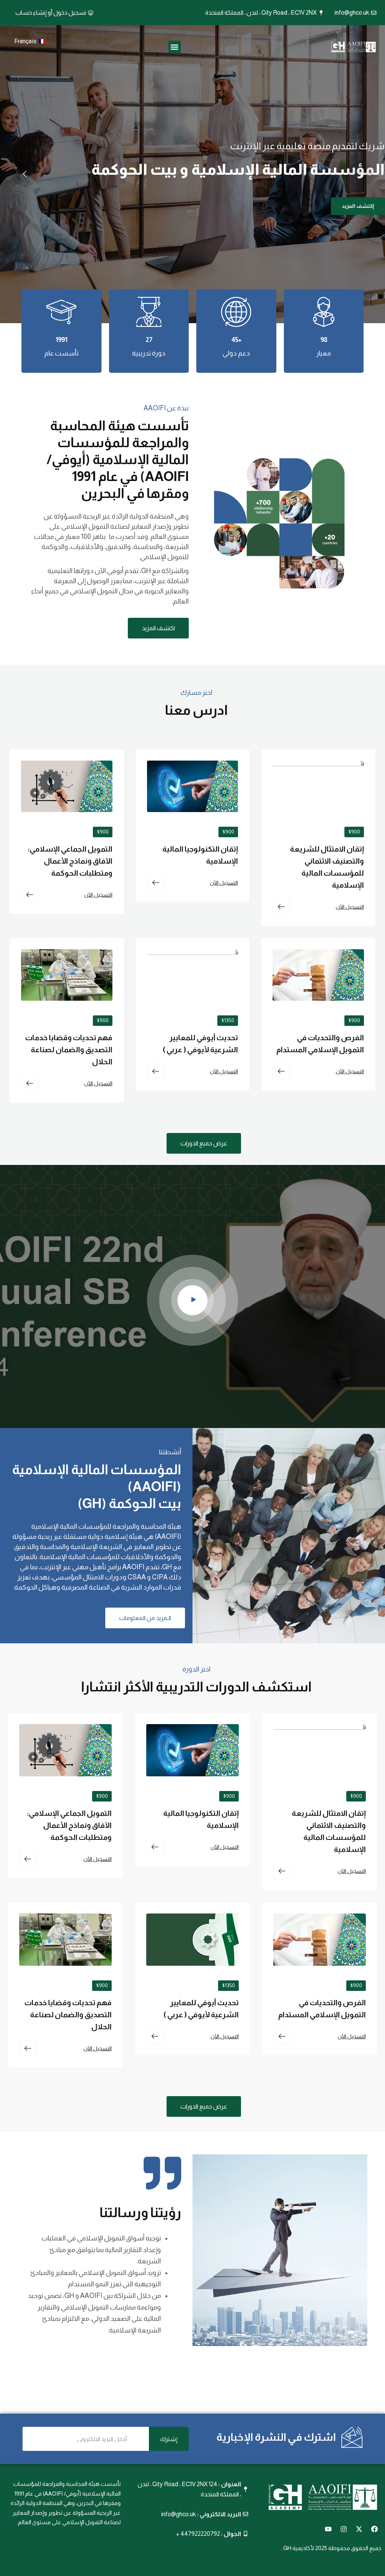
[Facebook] (374, 2529)
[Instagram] (344, 2529)
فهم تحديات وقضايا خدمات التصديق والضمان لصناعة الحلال (69, 1050)
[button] (175, 47)
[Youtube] (328, 2529)
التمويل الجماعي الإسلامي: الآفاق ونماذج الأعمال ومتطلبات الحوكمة (70, 861)
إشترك (169, 2439)
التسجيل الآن (350, 907)
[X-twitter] (359, 2529)
